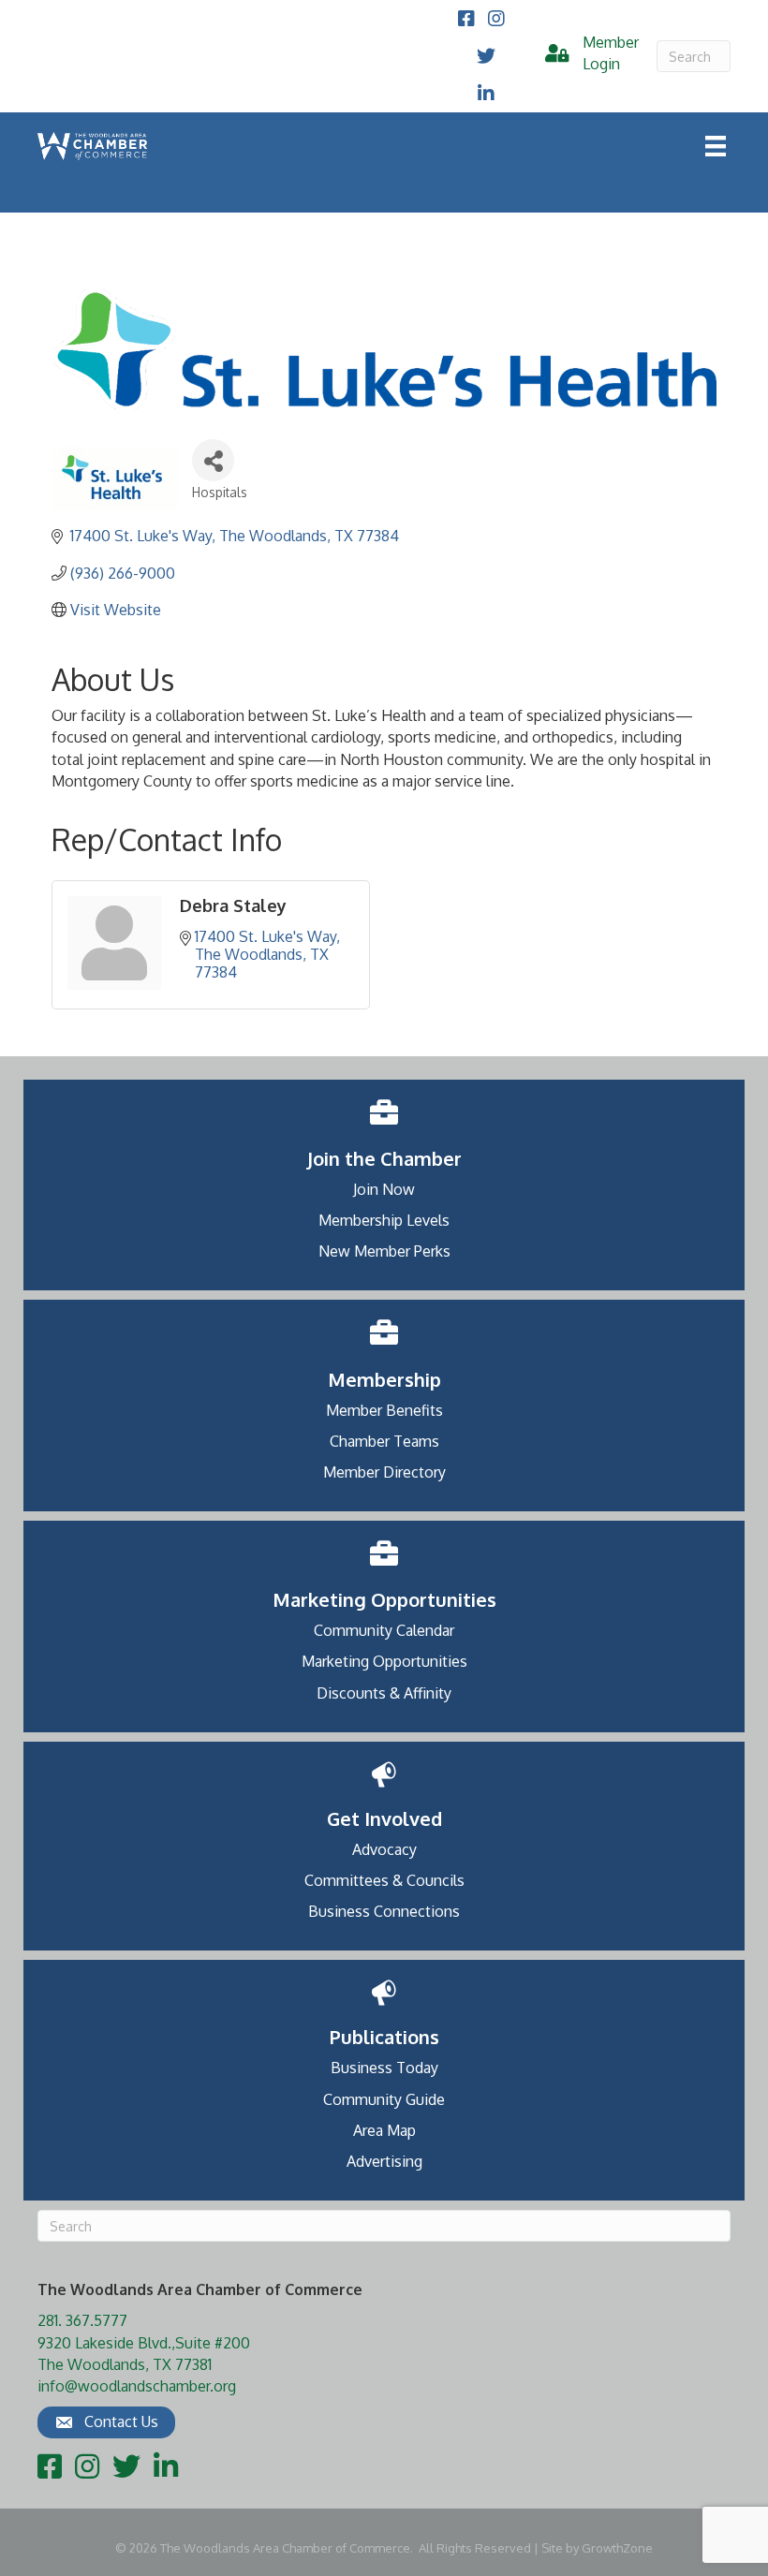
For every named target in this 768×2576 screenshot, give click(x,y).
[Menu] (716, 146)
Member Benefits (384, 1410)
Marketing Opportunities (384, 1661)
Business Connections (384, 1911)
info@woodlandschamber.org (137, 2386)
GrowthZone (617, 2548)
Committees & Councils (384, 1880)
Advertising (384, 2161)
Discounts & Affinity (384, 1693)
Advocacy (384, 1849)
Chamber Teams (384, 1441)
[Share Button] (213, 460)
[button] (106, 2422)
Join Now (384, 1189)
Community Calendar (384, 1630)
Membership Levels (384, 1220)
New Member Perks (384, 1251)
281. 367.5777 (82, 2320)
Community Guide (384, 2099)
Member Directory (384, 1472)
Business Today (384, 2068)
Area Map (384, 2130)
